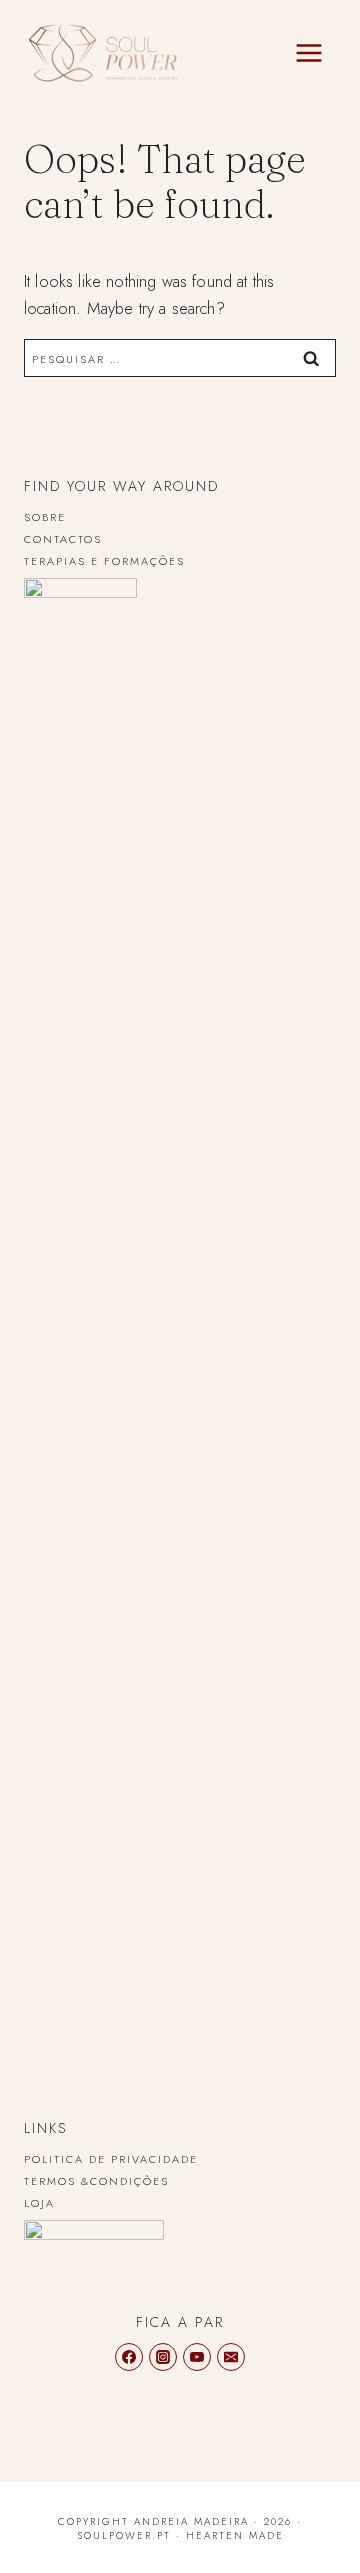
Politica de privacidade (111, 2159)
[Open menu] (309, 53)
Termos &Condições (96, 2181)
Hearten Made (235, 2535)
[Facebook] (129, 2357)
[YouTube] (197, 2357)
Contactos (63, 539)
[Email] (231, 2357)
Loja (39, 2203)
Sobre (45, 517)
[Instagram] (163, 2357)
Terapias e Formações (104, 561)
